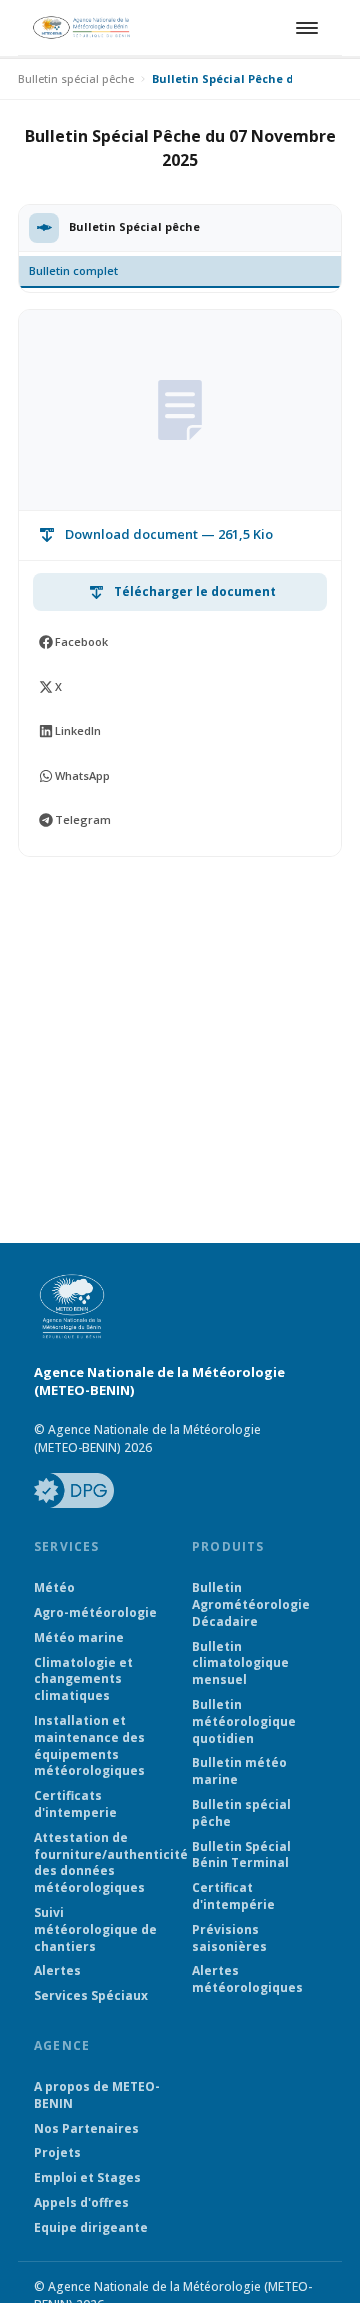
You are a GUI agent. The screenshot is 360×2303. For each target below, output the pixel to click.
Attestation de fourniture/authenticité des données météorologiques (101, 1863)
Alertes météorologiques (247, 1979)
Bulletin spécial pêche (76, 78)
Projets (57, 2153)
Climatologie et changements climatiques (83, 1680)
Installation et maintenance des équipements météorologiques (89, 1746)
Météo (54, 1588)
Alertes (57, 1971)
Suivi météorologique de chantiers (95, 1930)
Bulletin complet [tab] (73, 270)
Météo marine (79, 1638)
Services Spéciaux (91, 1996)
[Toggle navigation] (304, 28)
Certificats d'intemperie (75, 1804)
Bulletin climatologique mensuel (240, 1664)
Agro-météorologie (95, 1613)
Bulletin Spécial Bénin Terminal (241, 1855)
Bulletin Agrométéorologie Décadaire (251, 1605)
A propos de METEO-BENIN (97, 2095)
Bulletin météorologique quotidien (244, 1722)
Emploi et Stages (87, 2178)
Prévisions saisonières (229, 1938)
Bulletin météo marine (239, 1771)
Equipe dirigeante (91, 2228)
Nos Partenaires (86, 2129)
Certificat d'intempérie (233, 1896)
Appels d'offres (81, 2203)
